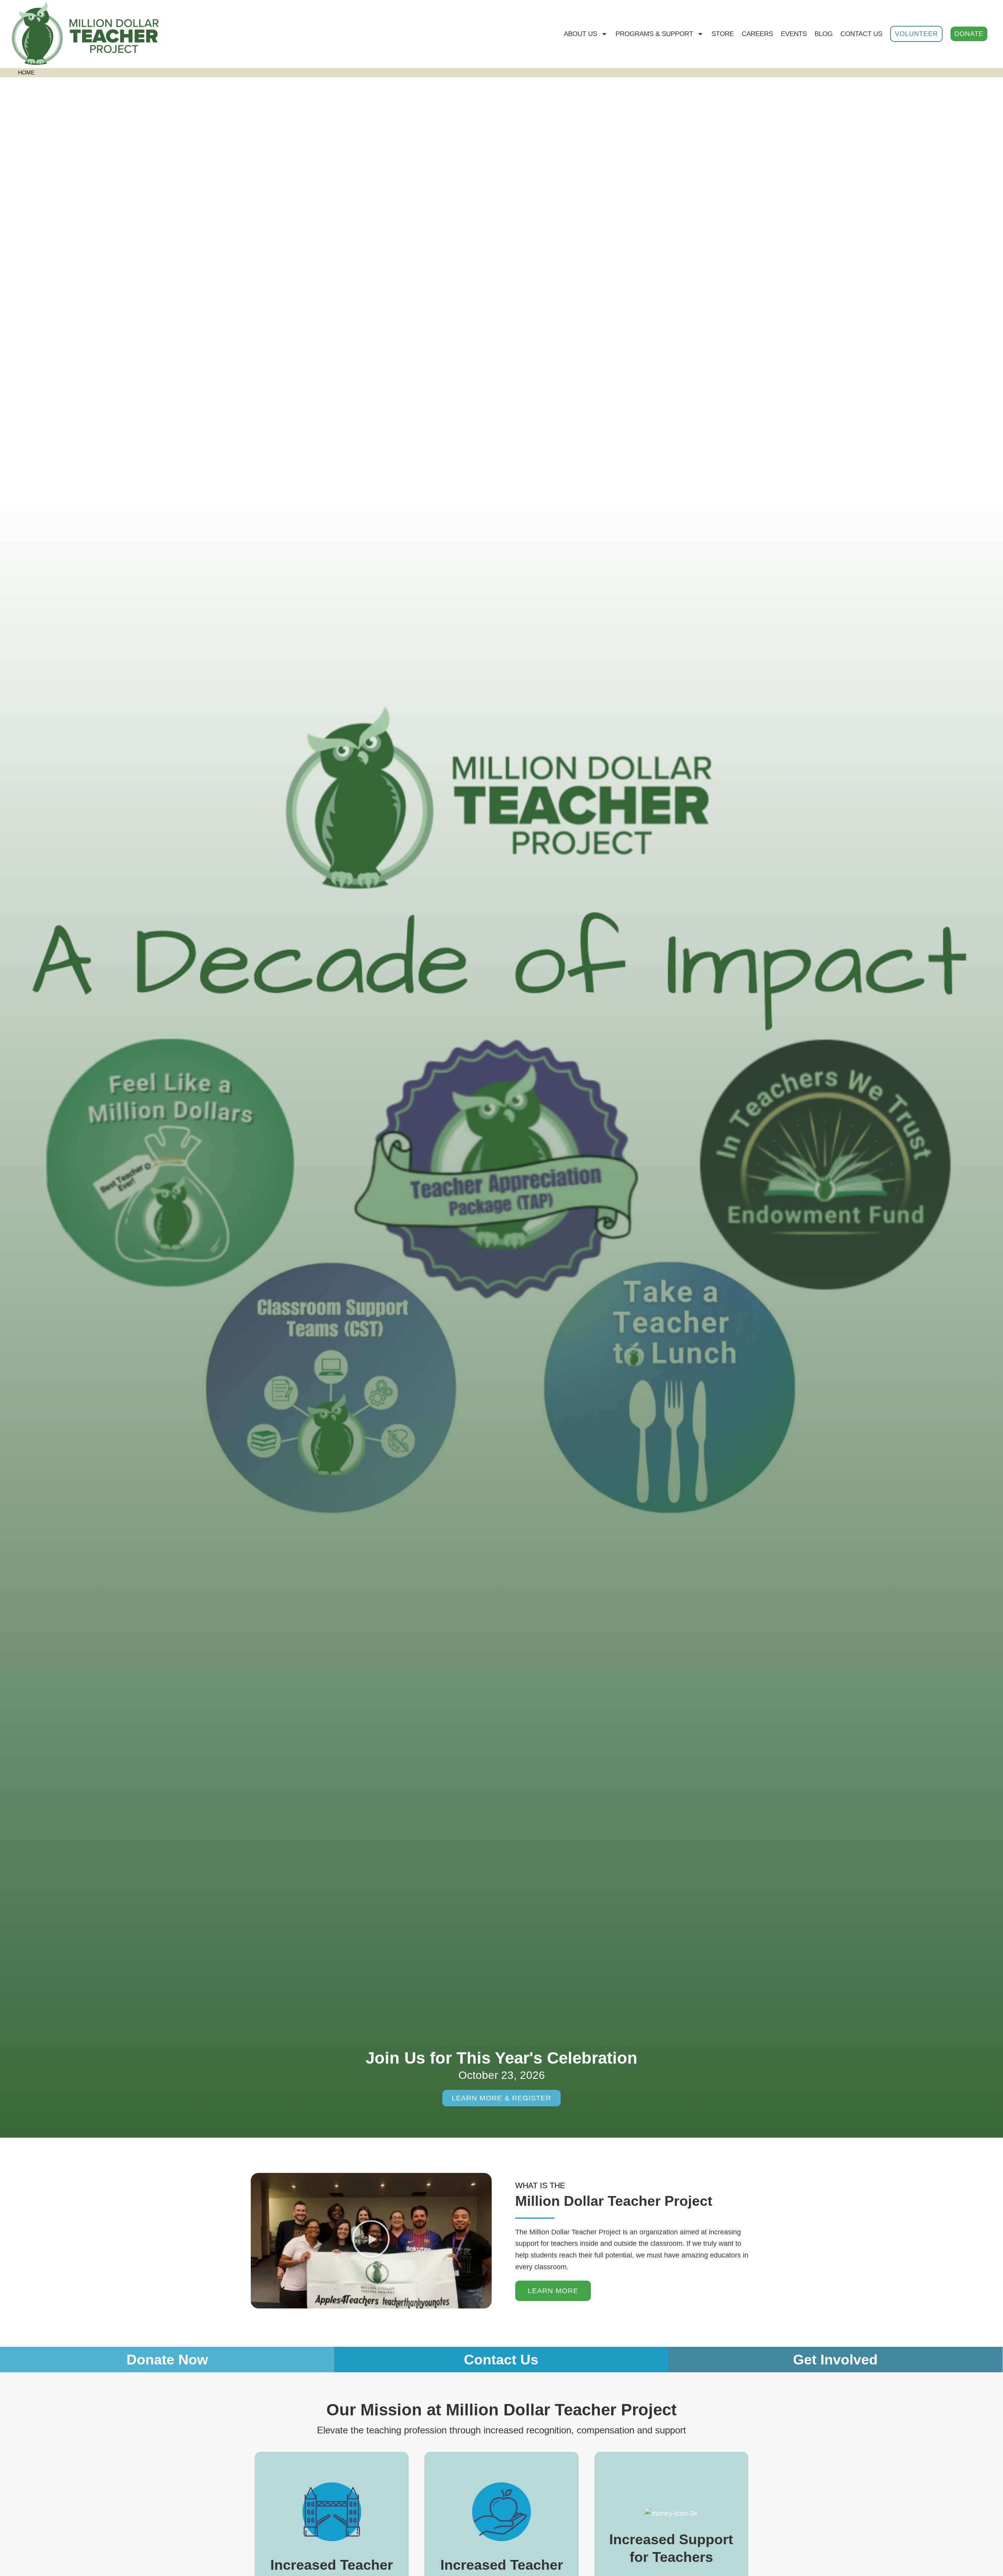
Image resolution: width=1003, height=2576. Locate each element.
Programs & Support (654, 34)
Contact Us (861, 34)
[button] (371, 2241)
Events (794, 34)
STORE (723, 34)
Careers (757, 34)
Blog (824, 34)
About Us (580, 34)
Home (26, 73)
